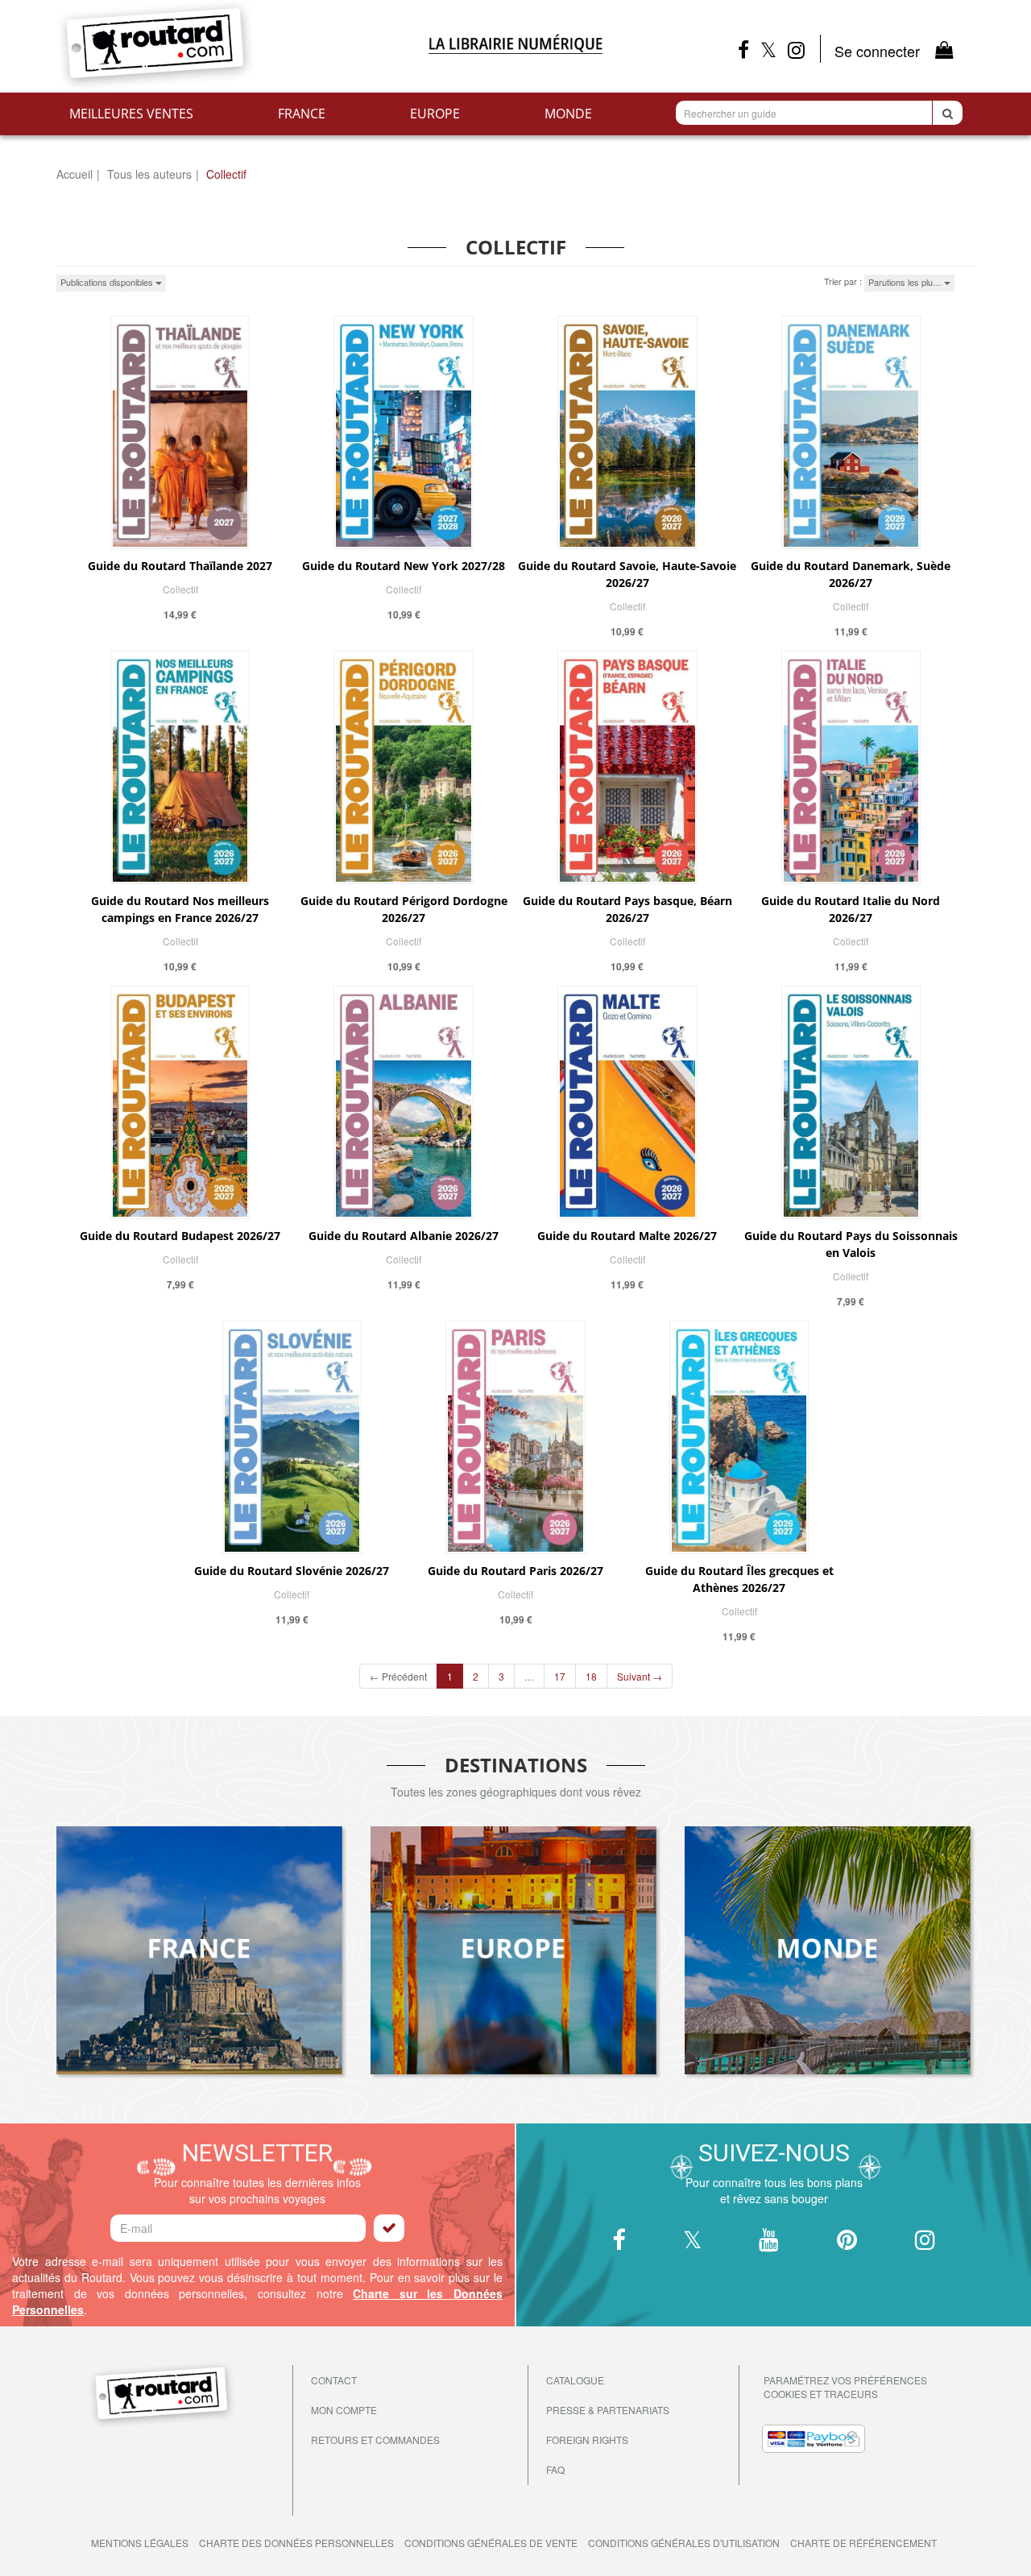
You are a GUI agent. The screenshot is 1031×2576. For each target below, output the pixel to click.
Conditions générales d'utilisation (684, 2543)
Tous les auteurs (149, 174)
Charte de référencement (863, 2543)
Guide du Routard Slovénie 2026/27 (292, 1571)
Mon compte (344, 2410)
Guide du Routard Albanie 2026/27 (404, 1236)
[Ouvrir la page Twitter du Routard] (768, 49)
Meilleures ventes (131, 114)
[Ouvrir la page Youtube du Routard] (769, 2241)
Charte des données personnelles (296, 2543)
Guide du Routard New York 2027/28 (404, 566)
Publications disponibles (108, 282)
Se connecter (877, 51)
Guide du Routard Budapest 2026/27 (180, 1236)
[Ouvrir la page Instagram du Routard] (804, 49)
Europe (435, 114)
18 (591, 1676)
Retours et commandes (375, 2440)
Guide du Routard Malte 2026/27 (627, 1236)
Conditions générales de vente (491, 2543)
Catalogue (575, 2380)
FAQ (555, 2469)
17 (560, 1676)
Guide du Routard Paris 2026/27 (515, 1571)
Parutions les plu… (906, 282)
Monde (568, 114)
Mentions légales (140, 2543)
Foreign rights (587, 2440)
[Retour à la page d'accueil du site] (201, 46)
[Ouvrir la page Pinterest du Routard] (847, 2241)
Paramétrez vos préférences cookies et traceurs (845, 2387)
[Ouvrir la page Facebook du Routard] (743, 49)
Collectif (180, 589)
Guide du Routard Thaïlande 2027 (180, 566)
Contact (334, 2380)
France (302, 114)
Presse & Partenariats (608, 2410)
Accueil (75, 174)
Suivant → (640, 1676)
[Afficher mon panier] (944, 49)
